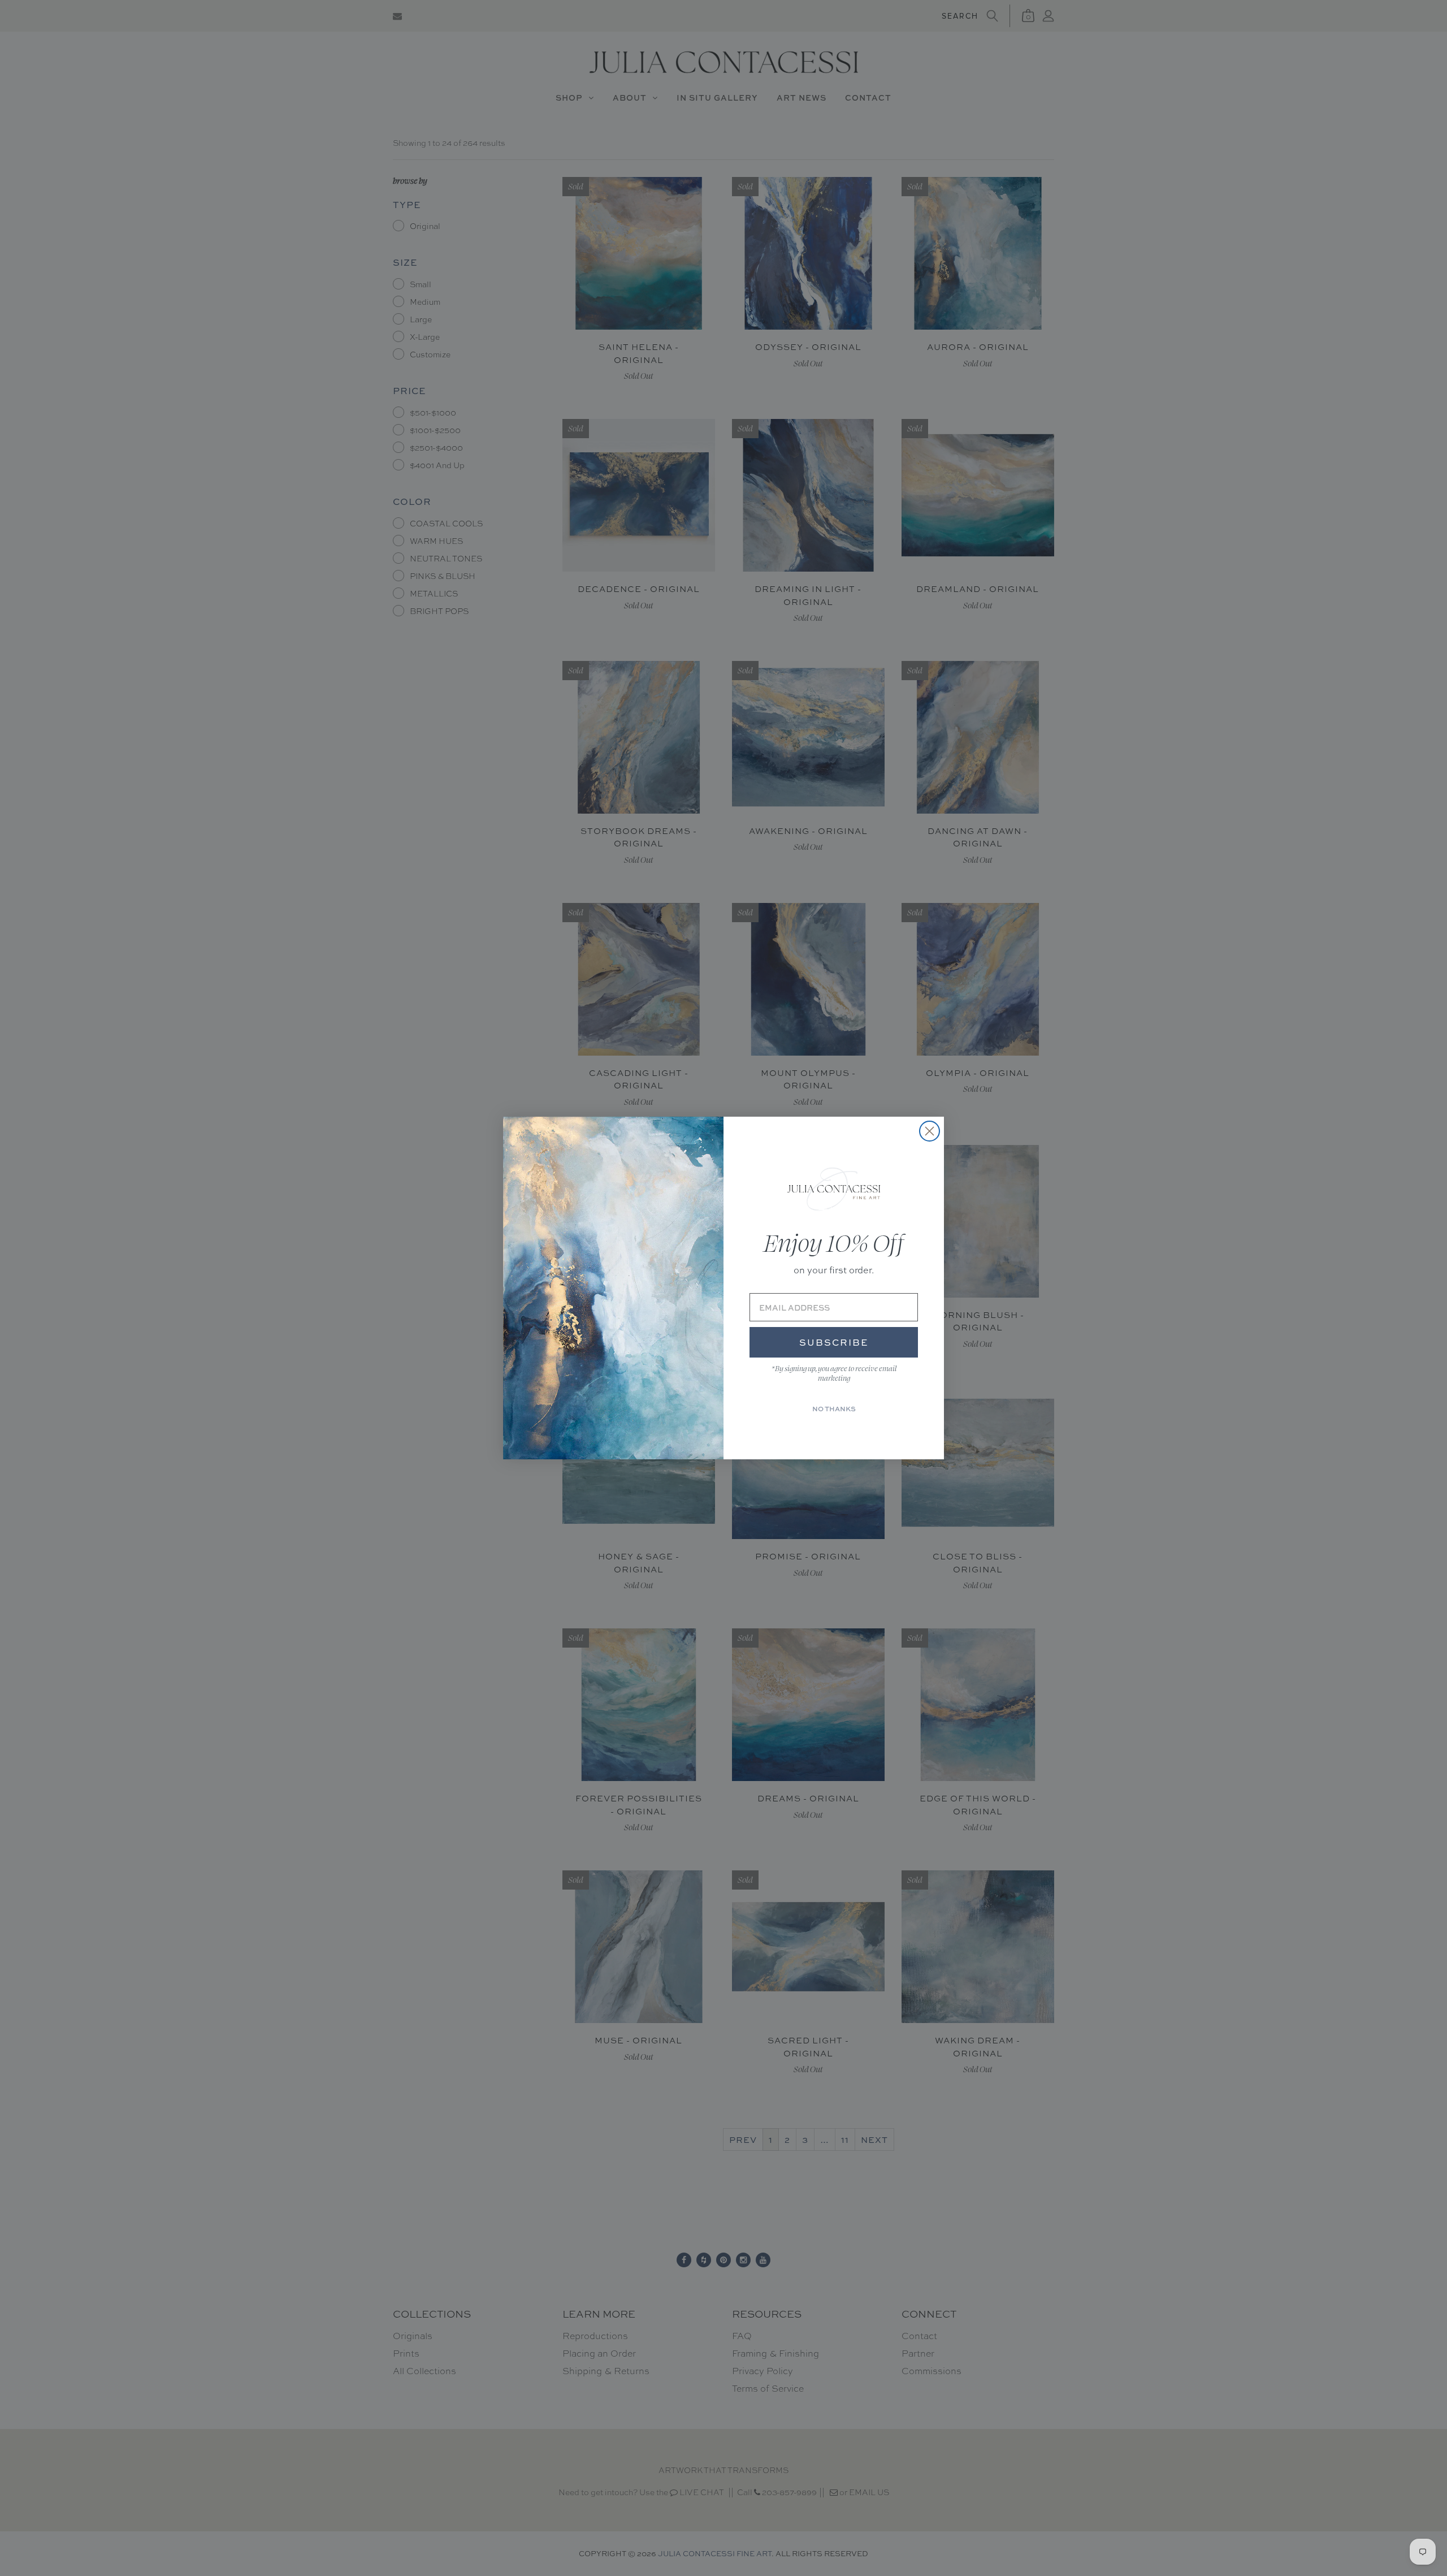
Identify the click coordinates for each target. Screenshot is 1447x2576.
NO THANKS (834, 1409)
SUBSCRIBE (834, 1342)
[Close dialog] (930, 1131)
